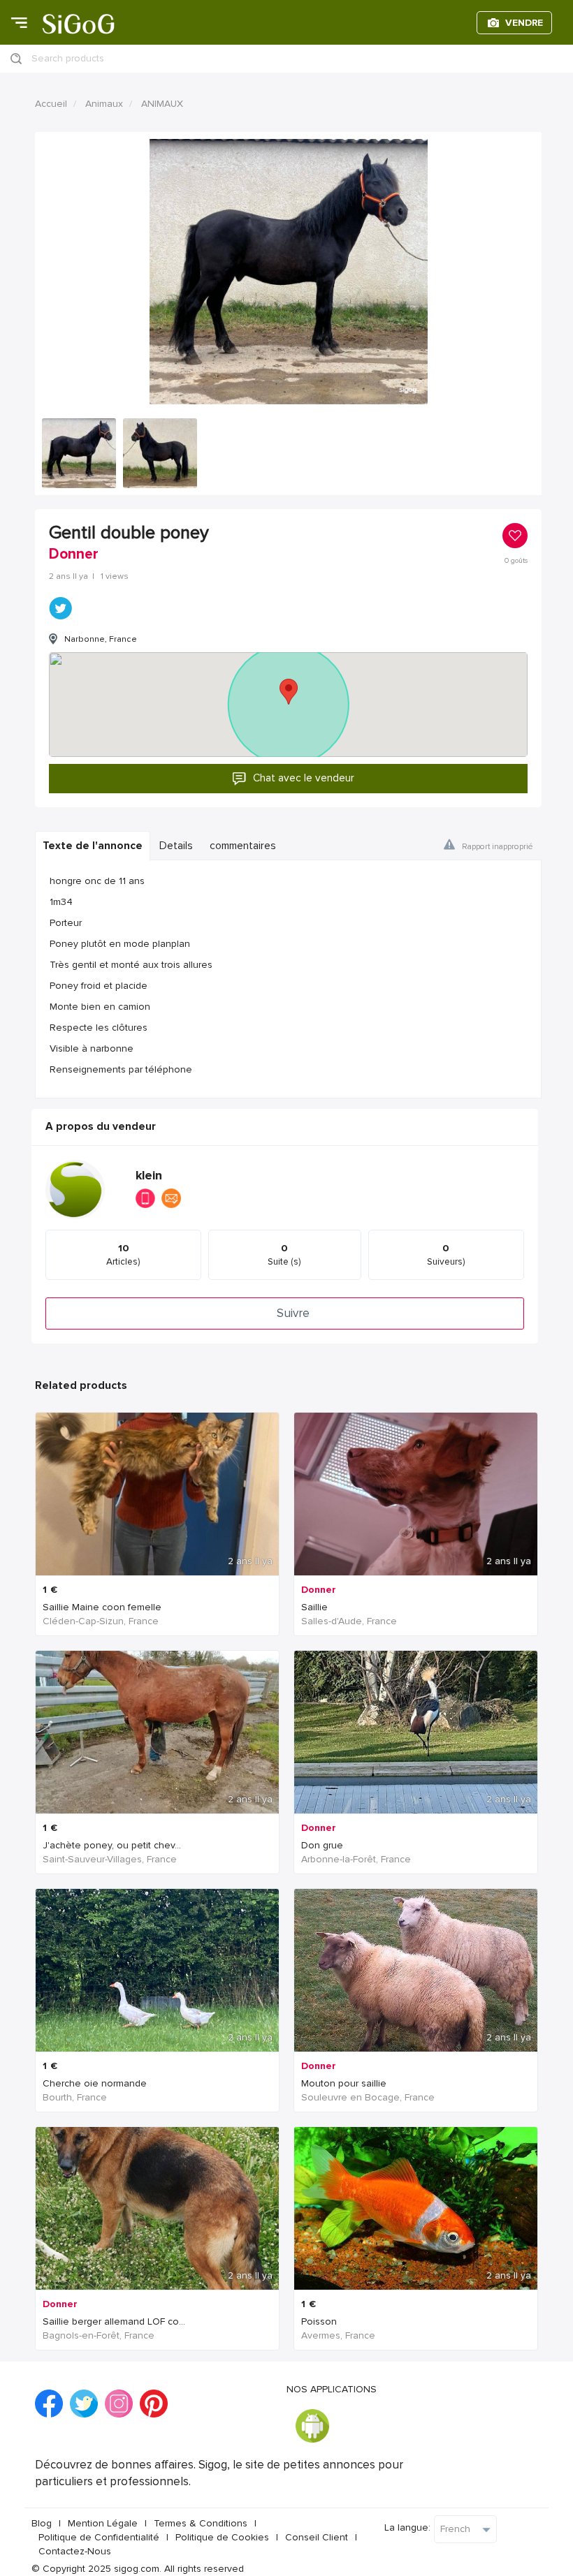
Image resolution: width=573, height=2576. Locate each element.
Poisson (319, 2321)
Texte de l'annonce (93, 846)
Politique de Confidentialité (99, 2537)
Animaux (104, 104)
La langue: (407, 2527)
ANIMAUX (162, 104)
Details (176, 846)
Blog (42, 2523)
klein (149, 1176)
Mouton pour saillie (344, 2083)
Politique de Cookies (222, 2537)
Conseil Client (317, 2537)
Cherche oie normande (95, 2083)
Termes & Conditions (201, 2523)
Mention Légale (103, 2523)
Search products (68, 58)
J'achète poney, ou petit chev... (112, 1845)
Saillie (314, 1607)
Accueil (51, 104)
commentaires (243, 846)
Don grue (322, 1845)
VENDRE (524, 23)
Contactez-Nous (75, 2551)
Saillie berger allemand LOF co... (114, 2321)
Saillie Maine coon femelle (102, 1607)
